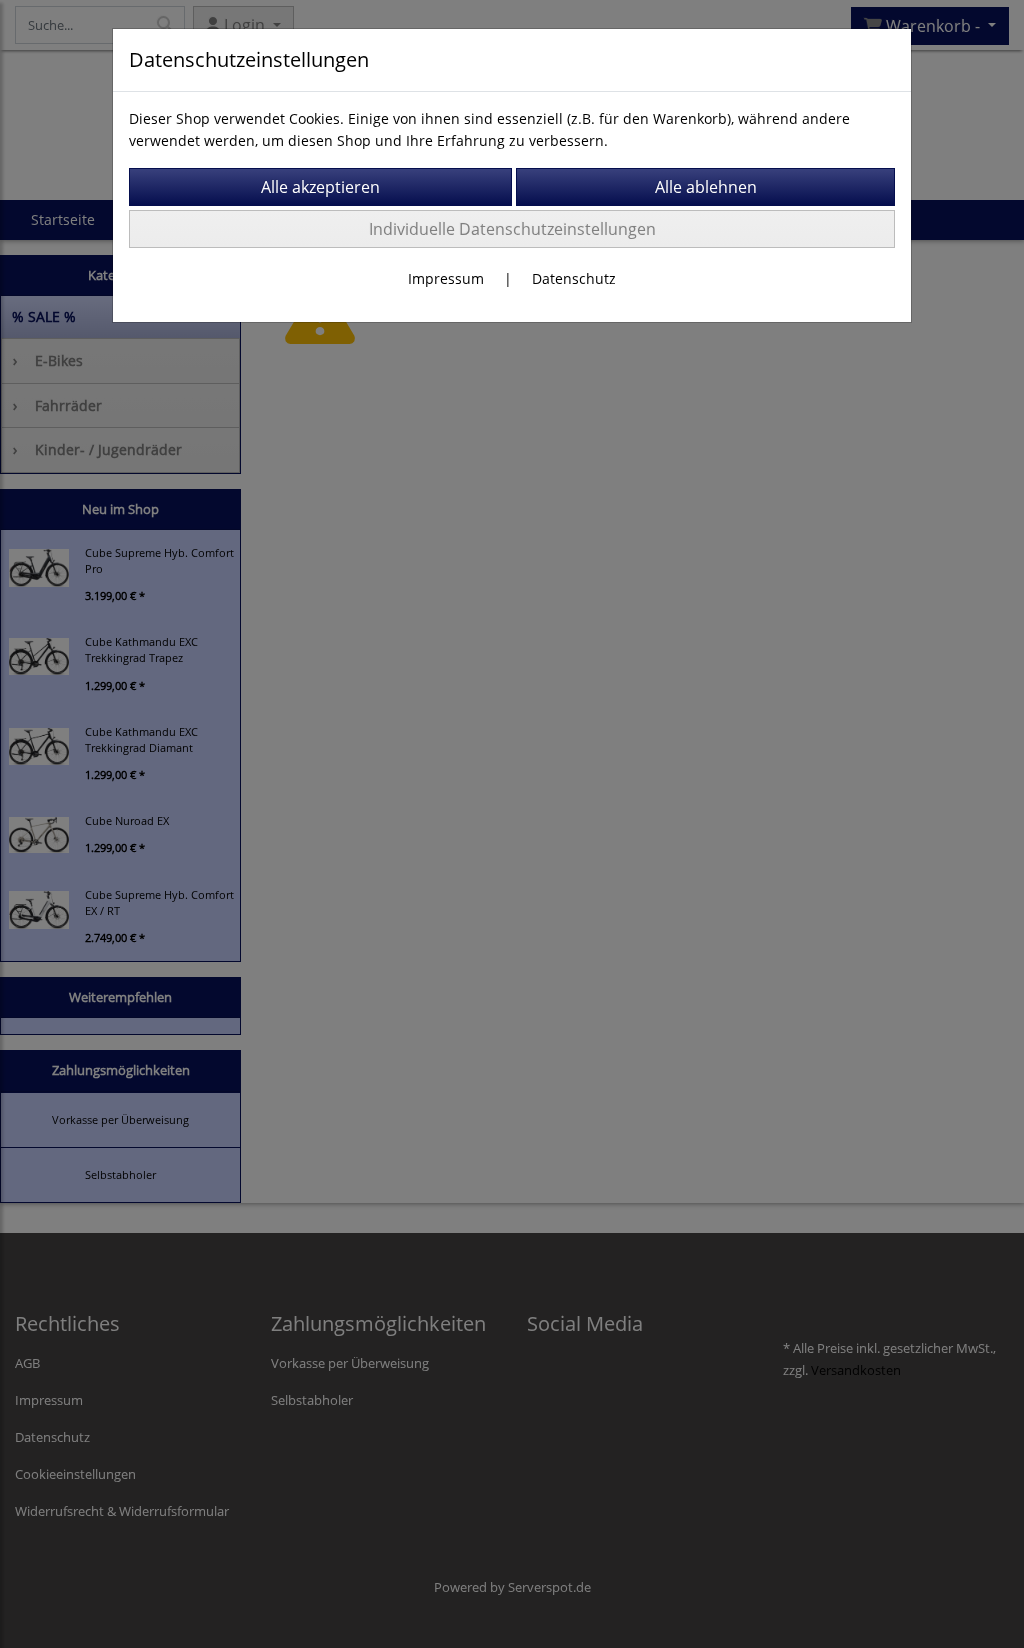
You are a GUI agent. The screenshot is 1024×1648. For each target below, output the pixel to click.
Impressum (446, 278)
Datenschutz (574, 278)
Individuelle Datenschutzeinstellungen (512, 229)
